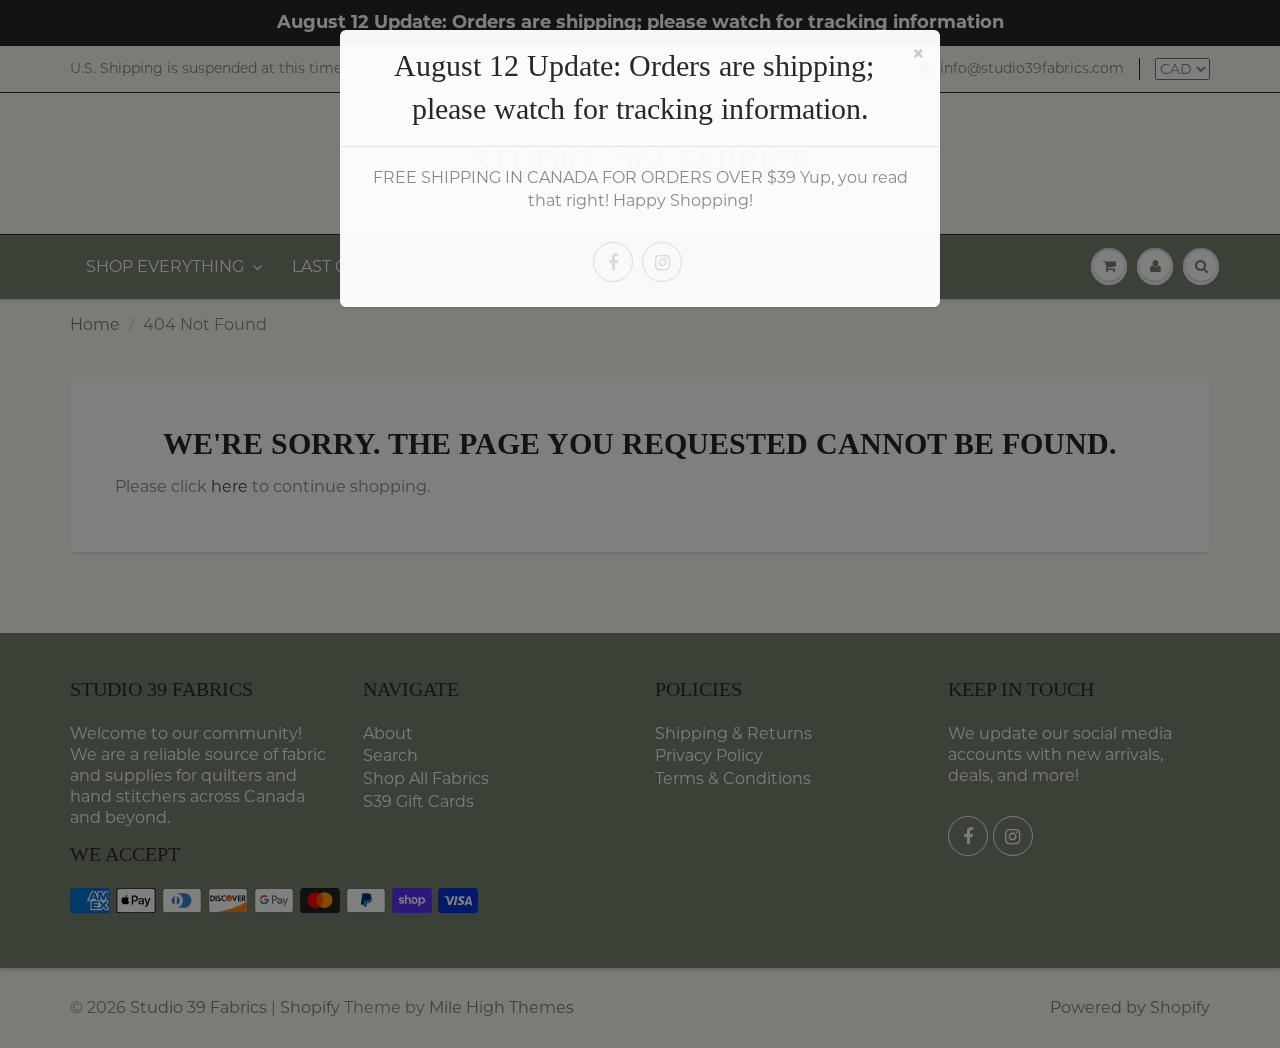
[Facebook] (613, 262)
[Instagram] (662, 262)
